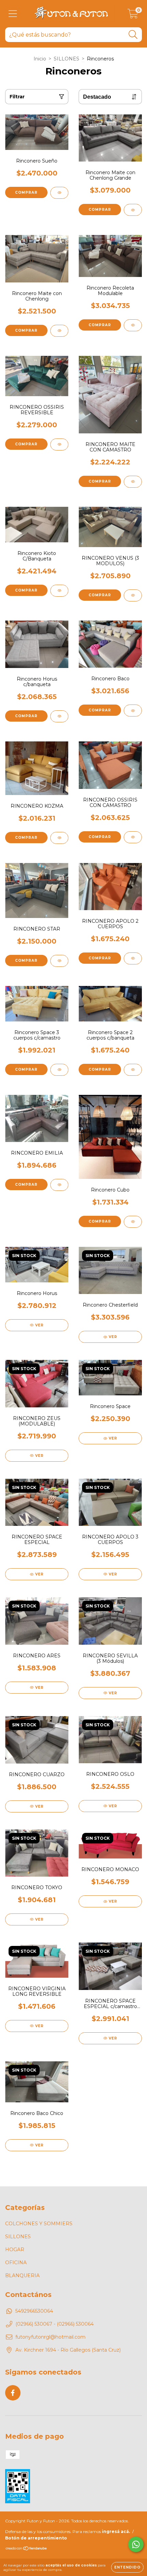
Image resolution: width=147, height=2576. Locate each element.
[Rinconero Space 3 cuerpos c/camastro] (59, 1070)
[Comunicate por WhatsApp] (136, 2544)
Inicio (40, 59)
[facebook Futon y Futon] (13, 2393)
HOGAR (15, 2250)
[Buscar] (133, 35)
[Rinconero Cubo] (133, 1222)
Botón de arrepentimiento (36, 2538)
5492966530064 (34, 2311)
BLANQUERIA (22, 2275)
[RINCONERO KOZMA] (59, 838)
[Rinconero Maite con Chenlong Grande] (133, 210)
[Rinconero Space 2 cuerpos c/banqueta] (133, 1070)
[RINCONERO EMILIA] (59, 1185)
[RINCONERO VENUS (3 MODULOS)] (133, 595)
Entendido (127, 2567)
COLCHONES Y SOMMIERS (39, 2224)
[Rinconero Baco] (133, 711)
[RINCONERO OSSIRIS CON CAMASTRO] (133, 837)
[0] (133, 15)
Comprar (26, 192)
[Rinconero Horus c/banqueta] (59, 716)
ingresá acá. (116, 2531)
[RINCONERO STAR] (59, 961)
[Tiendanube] (26, 2549)
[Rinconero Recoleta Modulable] (133, 325)
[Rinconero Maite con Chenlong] (59, 331)
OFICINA (16, 2262)
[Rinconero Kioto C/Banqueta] (59, 591)
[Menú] (13, 14)
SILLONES (66, 59)
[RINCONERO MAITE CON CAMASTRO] (133, 482)
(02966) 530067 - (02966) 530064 (55, 2324)
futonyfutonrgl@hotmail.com (50, 2337)
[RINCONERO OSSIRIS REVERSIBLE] (59, 444)
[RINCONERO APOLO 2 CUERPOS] (133, 958)
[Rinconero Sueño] (59, 193)
